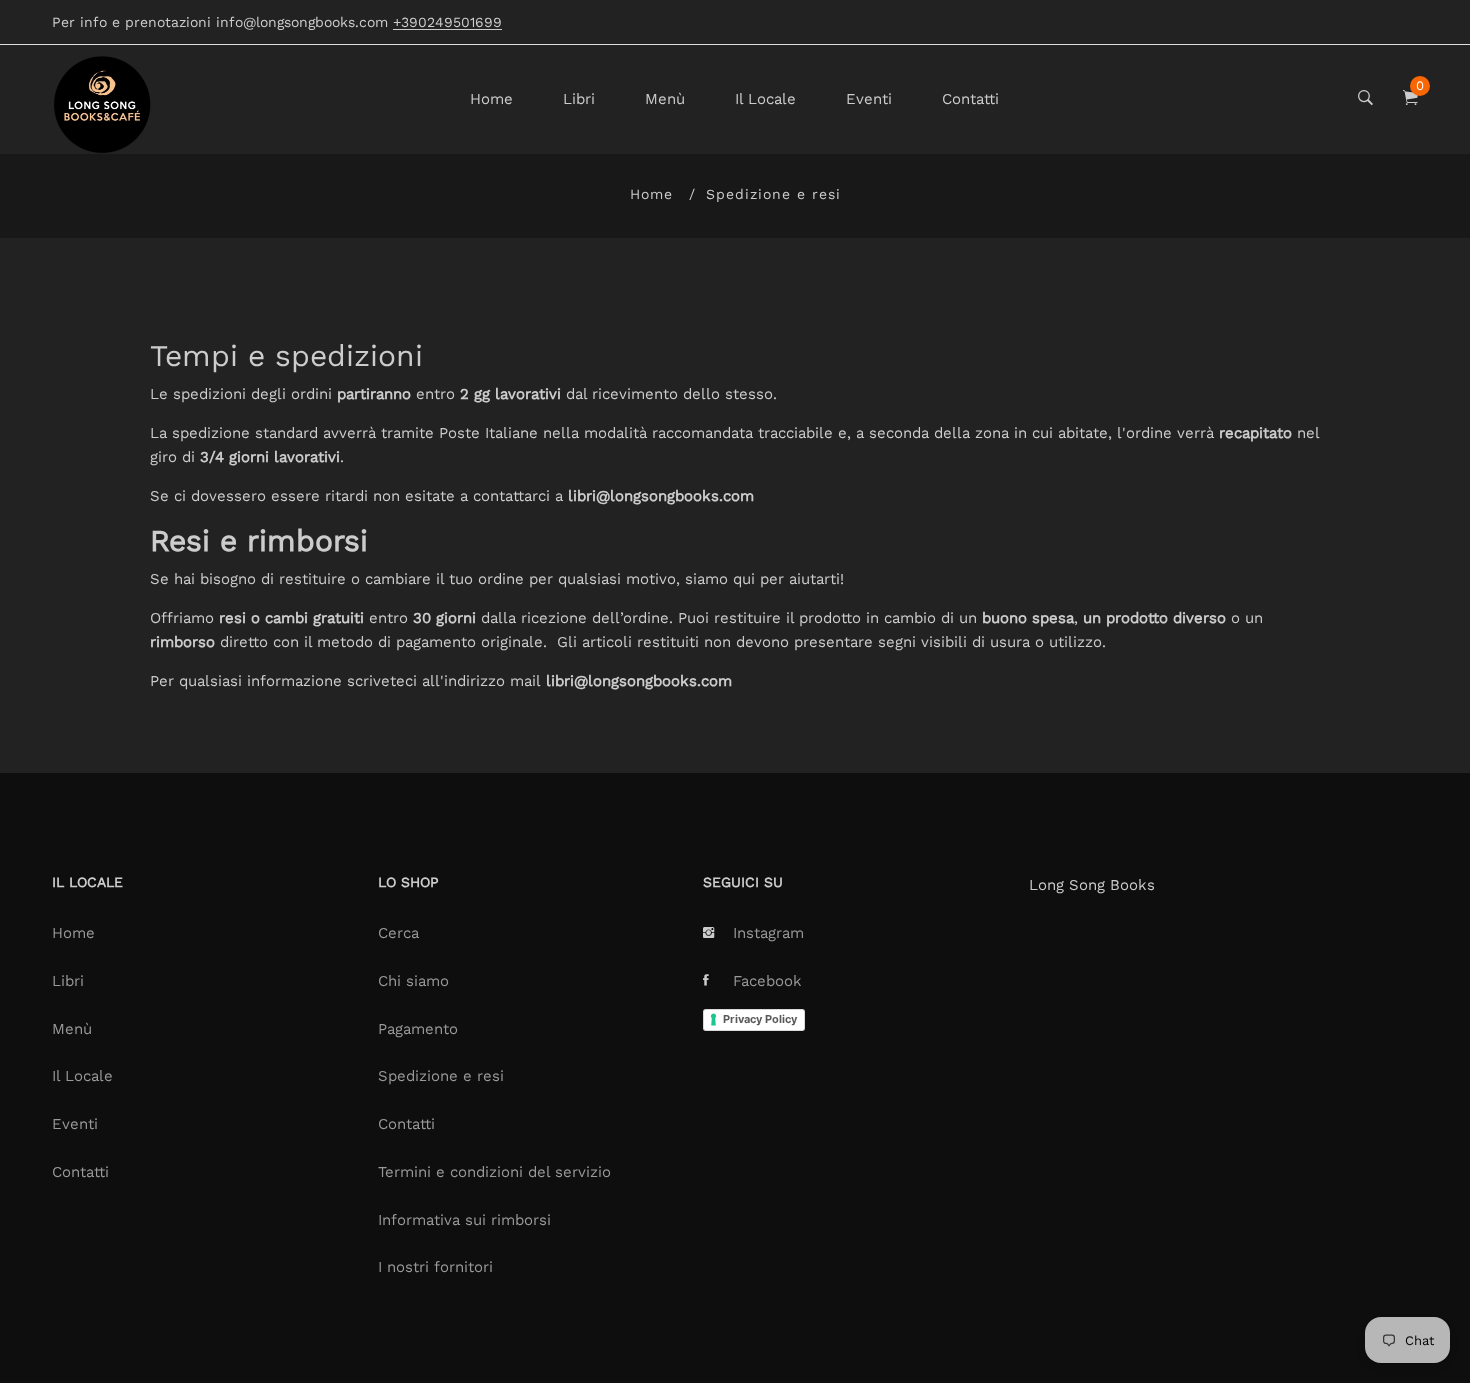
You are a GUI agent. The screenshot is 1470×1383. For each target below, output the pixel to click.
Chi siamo (413, 981)
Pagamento (418, 1029)
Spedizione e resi (441, 1076)
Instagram (768, 933)
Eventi (869, 99)
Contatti (970, 99)
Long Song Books (1092, 885)
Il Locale (765, 99)
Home (491, 99)
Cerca (398, 933)
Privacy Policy (760, 1019)
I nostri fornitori (435, 1267)
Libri (579, 99)
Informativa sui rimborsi (464, 1220)
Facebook (767, 981)
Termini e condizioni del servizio (494, 1172)
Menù (665, 99)
